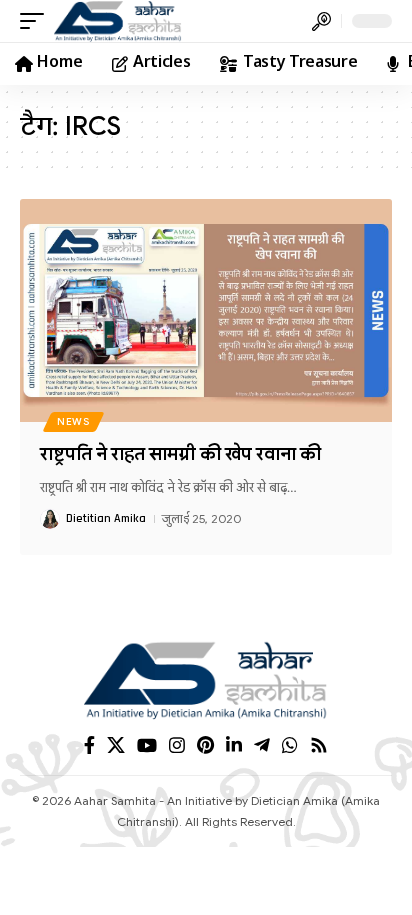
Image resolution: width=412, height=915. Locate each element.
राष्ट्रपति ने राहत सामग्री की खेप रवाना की (180, 454)
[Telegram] (262, 745)
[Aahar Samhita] (118, 21)
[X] (116, 745)
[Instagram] (177, 745)
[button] (37, 21)
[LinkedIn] (234, 745)
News (73, 421)
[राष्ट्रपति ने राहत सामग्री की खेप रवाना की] (206, 310)
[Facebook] (89, 745)
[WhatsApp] (290, 745)
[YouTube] (147, 745)
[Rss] (319, 745)
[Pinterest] (205, 745)
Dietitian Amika (106, 518)
